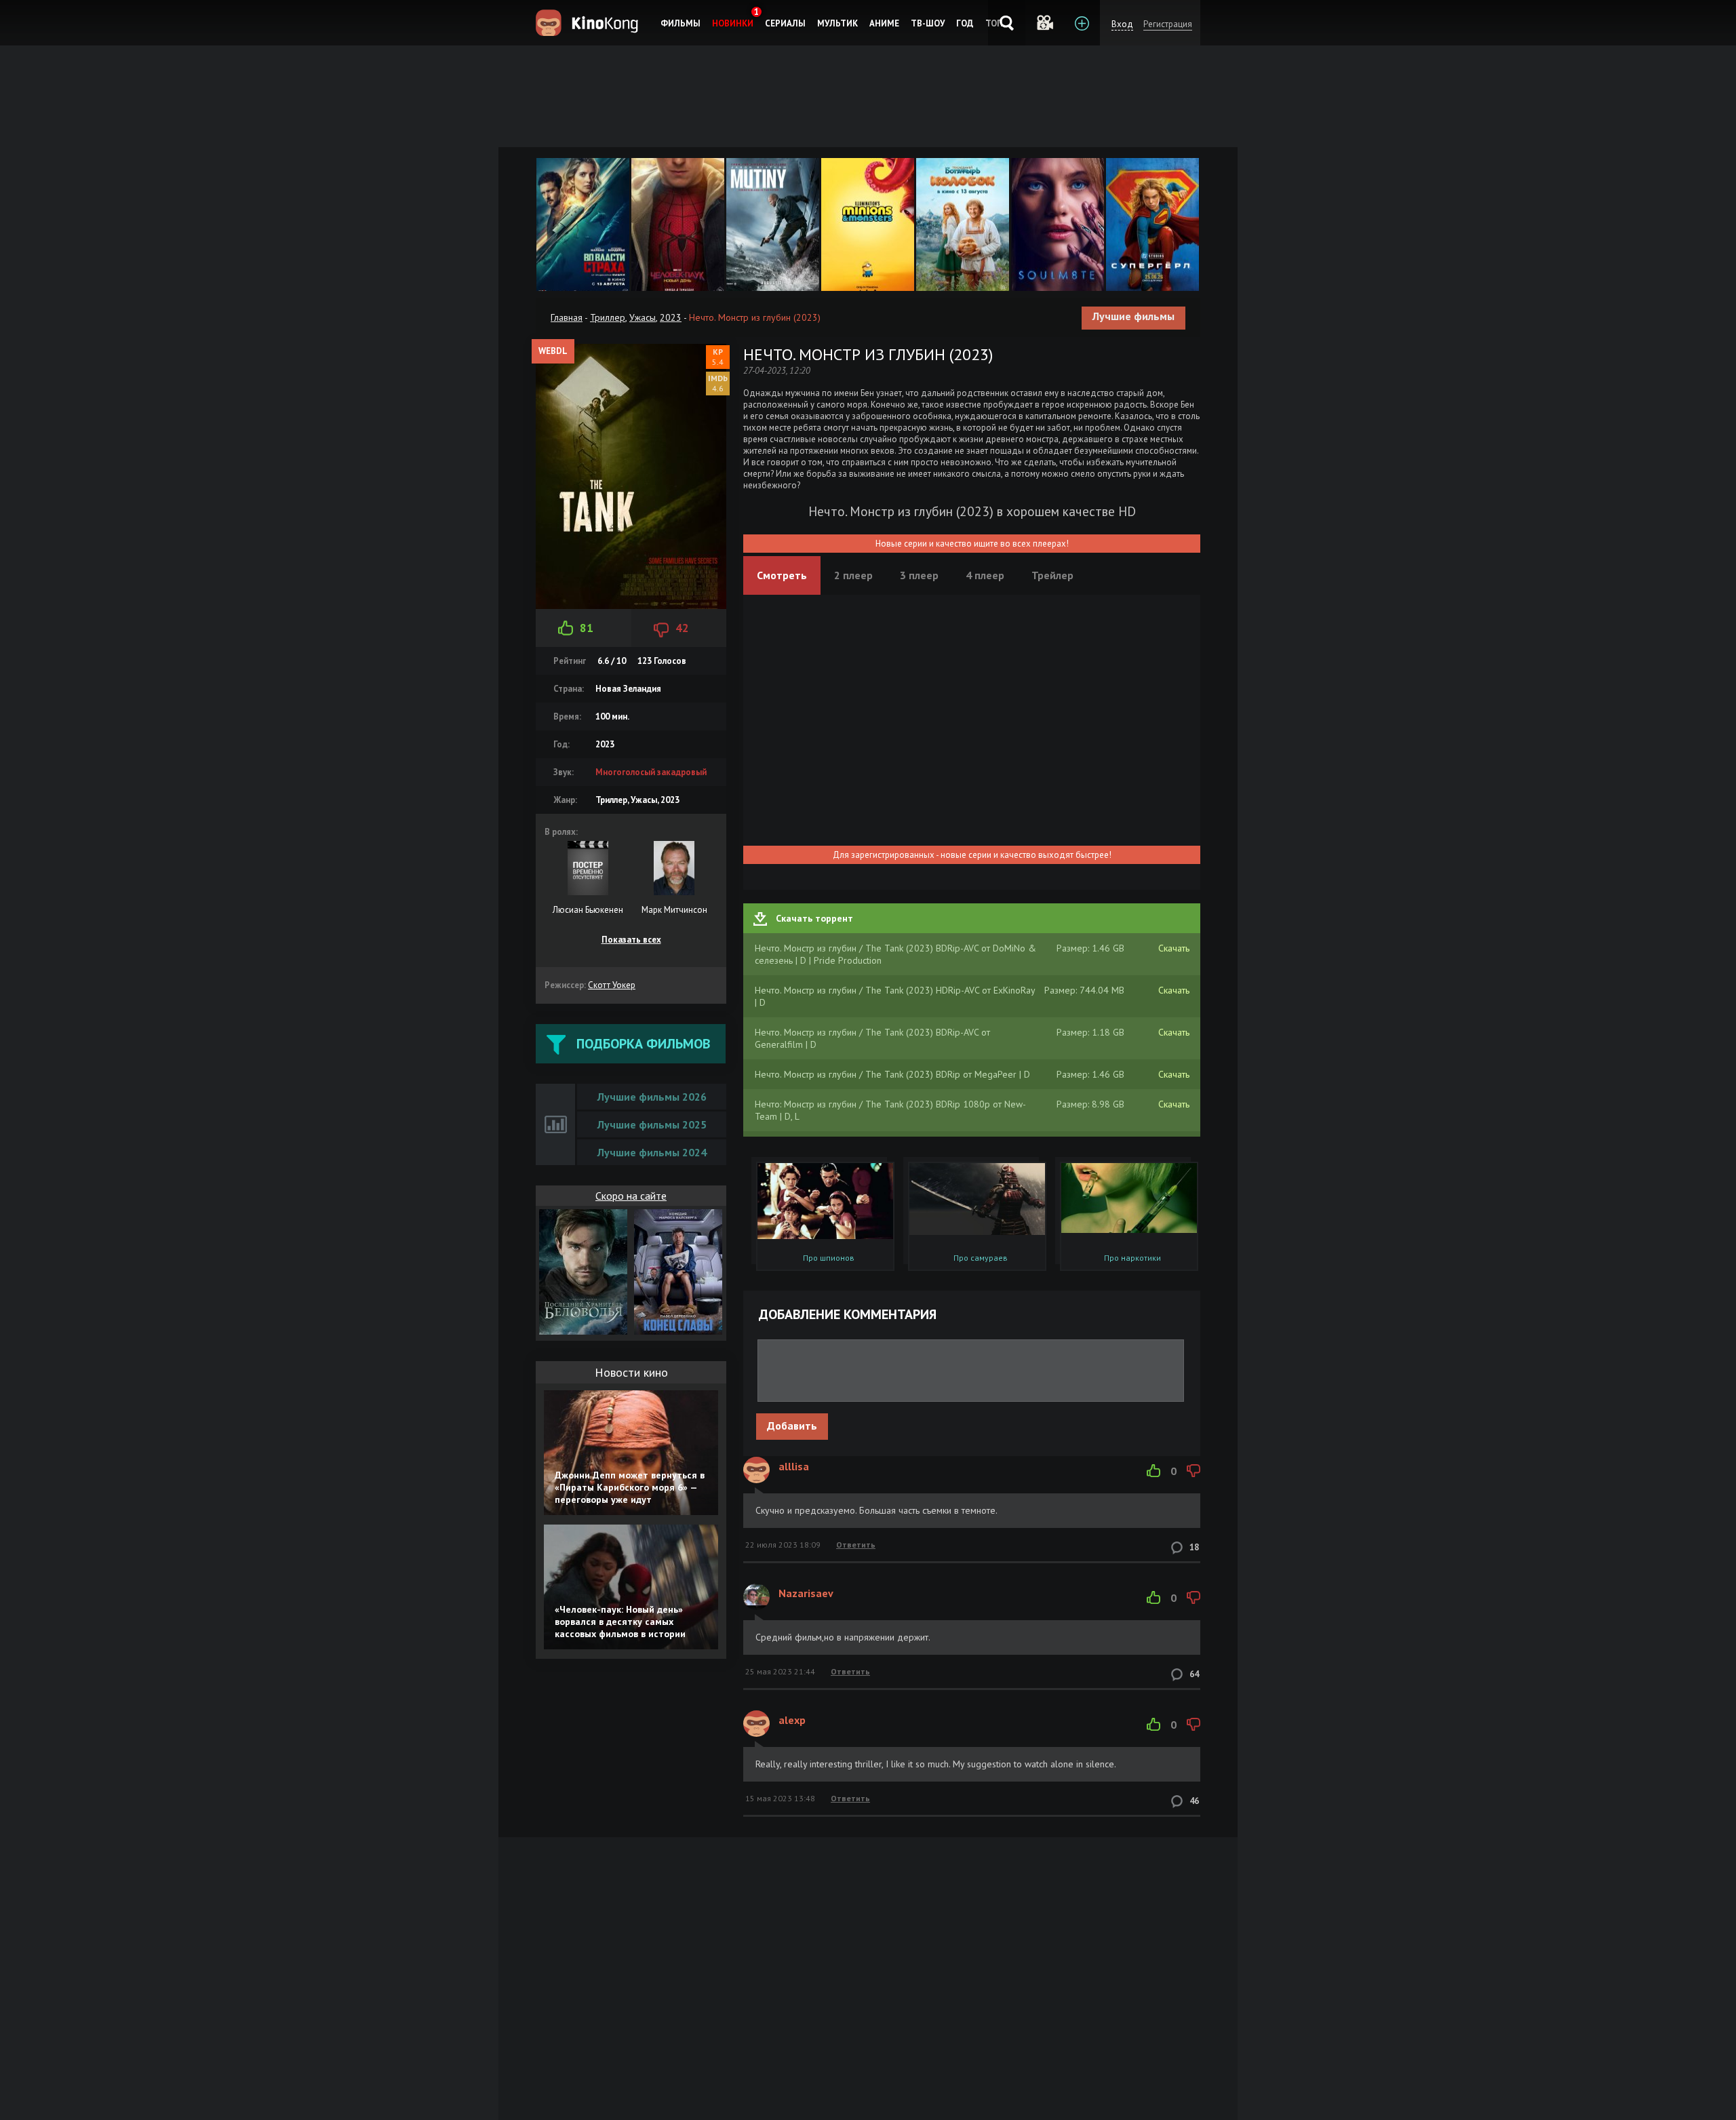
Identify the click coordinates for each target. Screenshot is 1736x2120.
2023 (671, 317)
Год (965, 23)
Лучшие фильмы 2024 (652, 1152)
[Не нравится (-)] (1193, 1471)
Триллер (608, 317)
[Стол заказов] (1081, 23)
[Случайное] (1044, 23)
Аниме (884, 23)
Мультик (837, 23)
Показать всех (631, 940)
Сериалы (785, 23)
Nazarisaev (806, 1593)
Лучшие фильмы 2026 (652, 1097)
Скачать (1174, 948)
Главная (567, 317)
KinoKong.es (589, 23)
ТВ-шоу (928, 23)
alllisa (794, 1466)
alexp (792, 1720)
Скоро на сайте (631, 1196)
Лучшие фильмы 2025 (652, 1124)
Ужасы (643, 317)
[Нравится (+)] (1153, 1471)
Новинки (733, 23)
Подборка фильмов (643, 1044)
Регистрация (1168, 24)
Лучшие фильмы (1133, 316)
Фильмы (680, 23)
